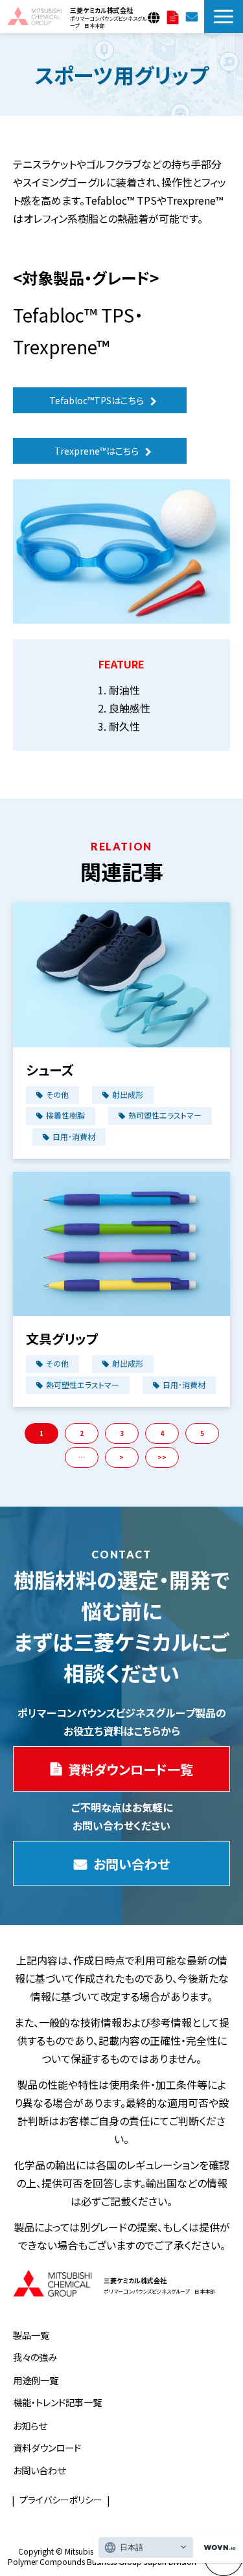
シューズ (50, 1070)
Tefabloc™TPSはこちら (97, 400)
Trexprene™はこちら (97, 451)
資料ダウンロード (47, 2447)
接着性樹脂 (65, 1115)
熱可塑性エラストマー (165, 1115)
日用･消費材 (74, 1136)
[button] (224, 17)
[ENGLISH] (155, 14)
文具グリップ (62, 1339)
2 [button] (82, 1433)
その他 (57, 1094)
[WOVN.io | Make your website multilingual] (217, 2548)
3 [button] (122, 1433)
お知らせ (30, 2425)
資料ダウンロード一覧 (173, 16)
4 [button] (162, 1433)
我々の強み (35, 2357)
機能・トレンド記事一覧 (57, 2402)
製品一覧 (31, 2335)
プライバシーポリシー (61, 2500)
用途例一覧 (36, 2380)
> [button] (121, 1457)
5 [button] (202, 1433)
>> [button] (162, 1457)
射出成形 (128, 1094)
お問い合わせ (192, 16)
